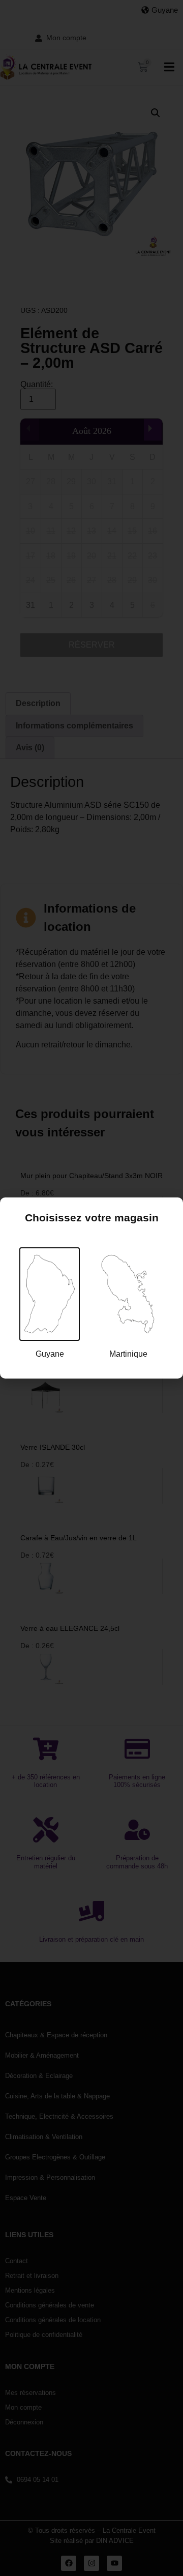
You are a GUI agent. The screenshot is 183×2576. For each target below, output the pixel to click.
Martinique (128, 1354)
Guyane (50, 1354)
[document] (91, 1288)
